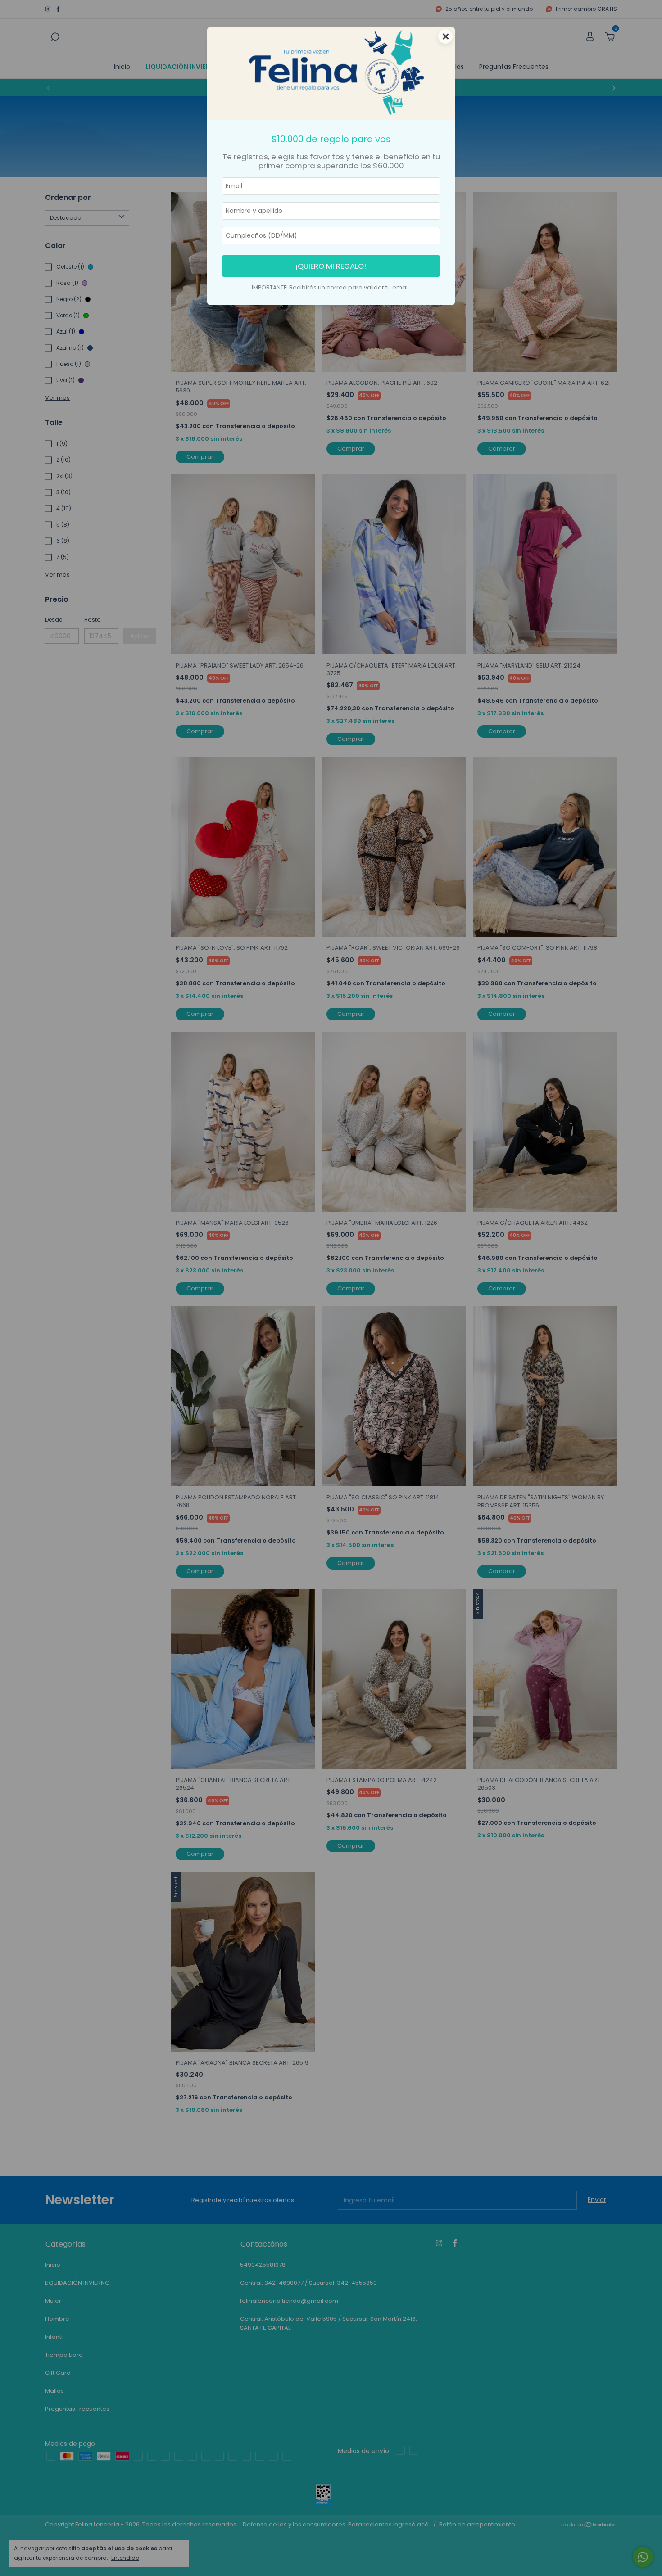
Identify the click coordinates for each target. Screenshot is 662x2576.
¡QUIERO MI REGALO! (331, 266)
